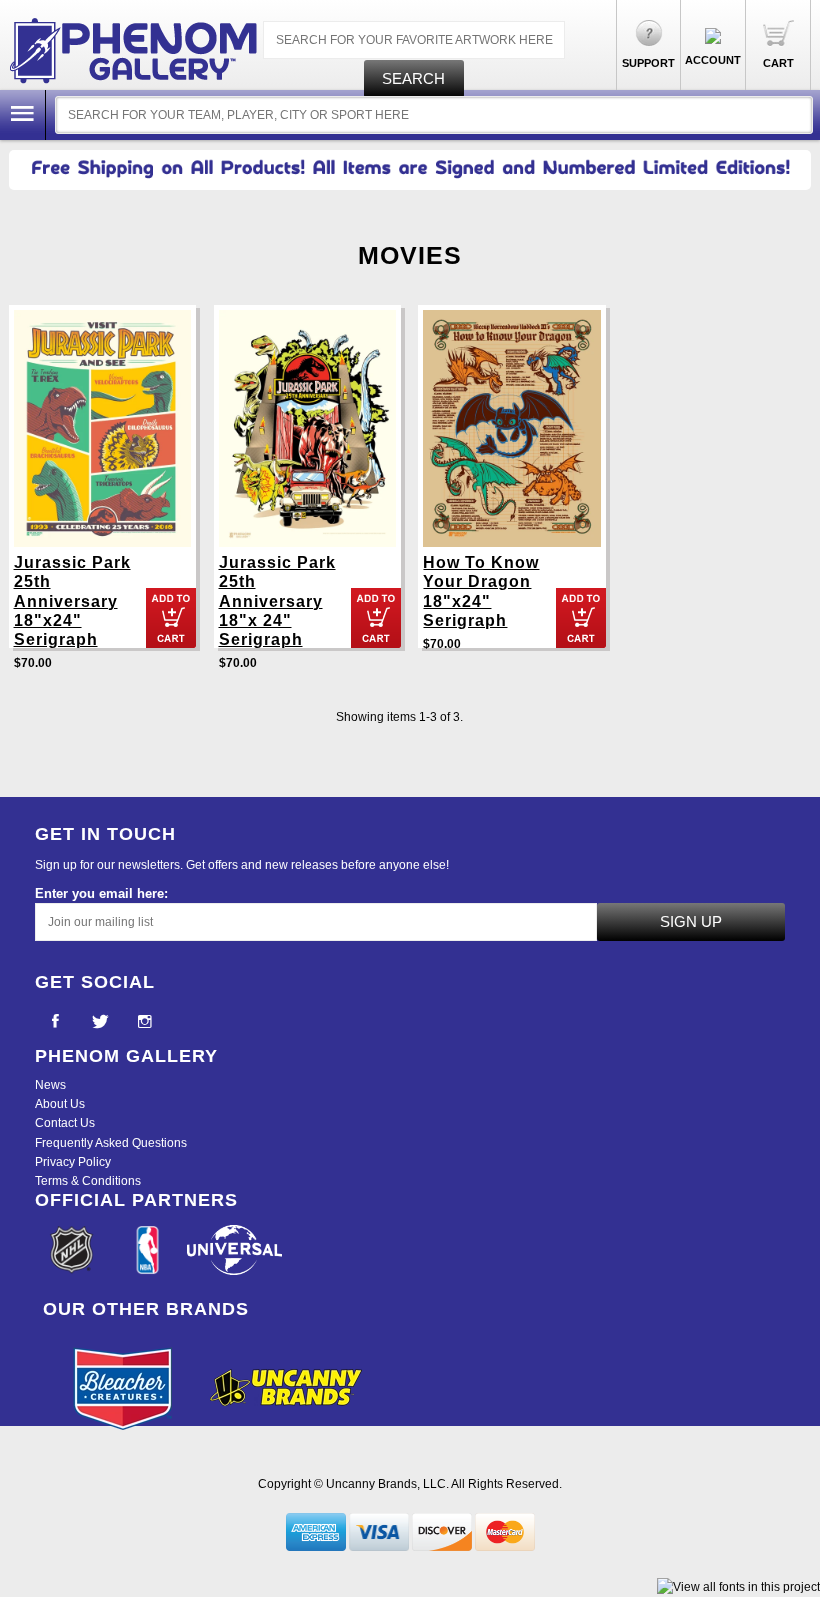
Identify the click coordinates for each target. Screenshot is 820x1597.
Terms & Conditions (88, 1181)
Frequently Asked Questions (111, 1143)
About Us (60, 1104)
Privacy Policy (73, 1162)
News (50, 1085)
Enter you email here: (101, 893)
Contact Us (65, 1123)
